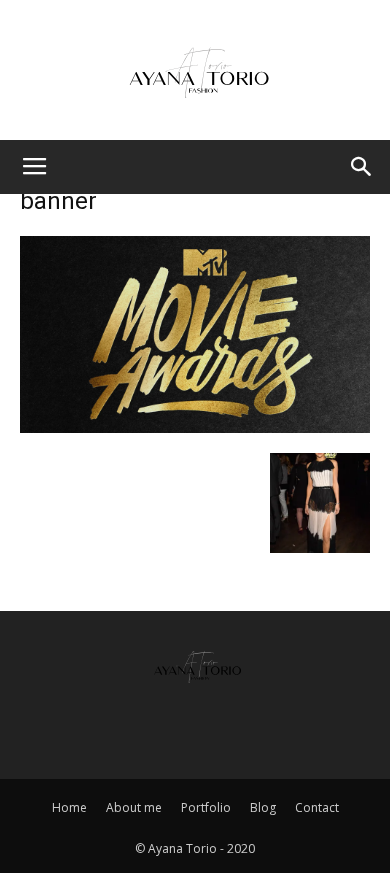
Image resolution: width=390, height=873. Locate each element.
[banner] (195, 426)
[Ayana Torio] (195, 72)
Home (69, 807)
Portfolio (206, 807)
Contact (317, 807)
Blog (263, 807)
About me (134, 807)
